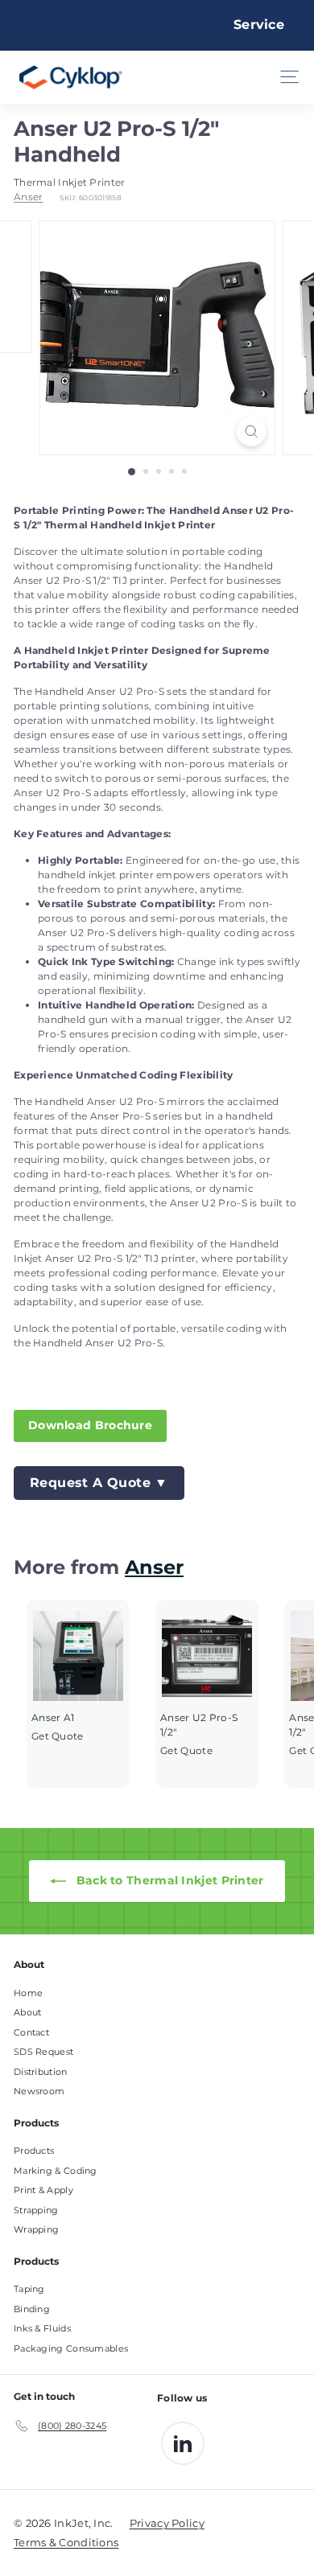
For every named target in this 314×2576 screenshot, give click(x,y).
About (28, 2012)
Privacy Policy (167, 2523)
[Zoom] (251, 431)
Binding (32, 2309)
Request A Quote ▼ (99, 1483)
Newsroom (39, 2091)
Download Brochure (90, 1425)
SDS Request (43, 2052)
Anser (29, 197)
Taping (29, 2289)
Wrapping (36, 2229)
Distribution (41, 2072)
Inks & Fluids (42, 2328)
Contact (31, 2032)
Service (259, 25)
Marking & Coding (56, 2171)
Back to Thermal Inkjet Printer (168, 1880)
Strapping (36, 2210)
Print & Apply (43, 2190)
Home (28, 1993)
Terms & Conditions (66, 2542)
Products (34, 2151)
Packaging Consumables (71, 2348)
